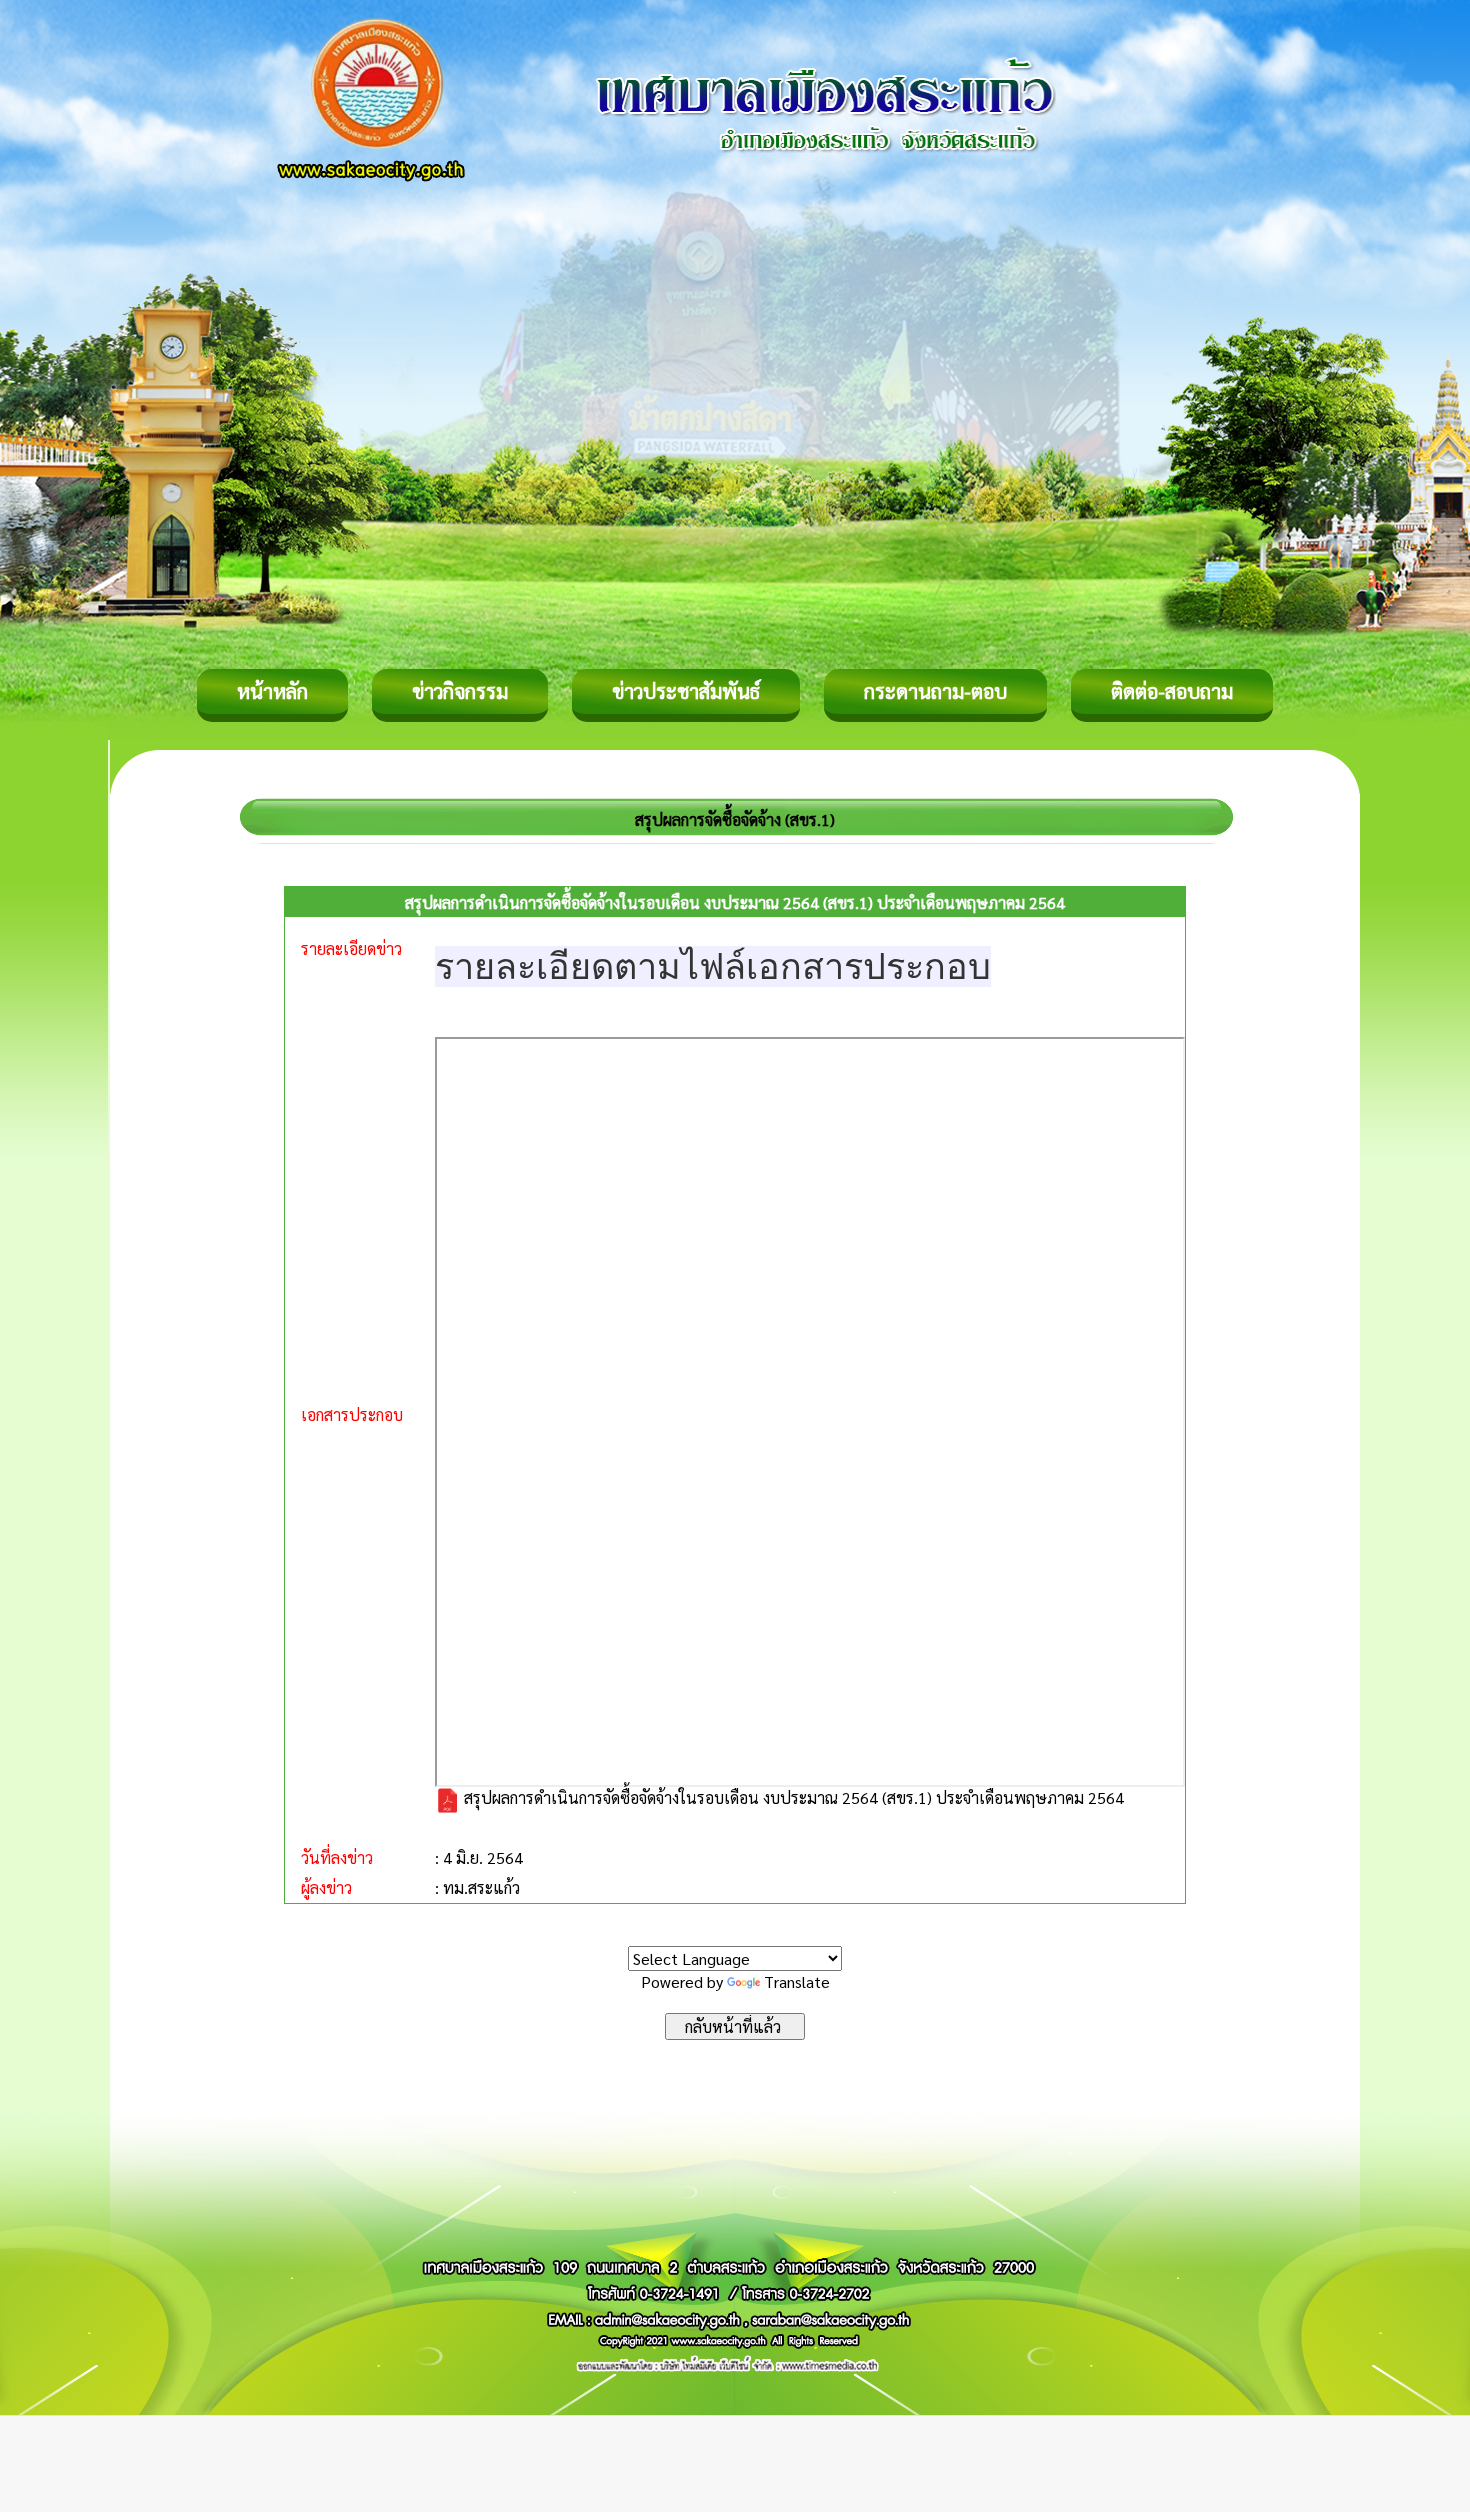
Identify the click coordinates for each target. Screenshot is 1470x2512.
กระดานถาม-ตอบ (935, 691)
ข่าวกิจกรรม (460, 691)
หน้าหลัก (272, 691)
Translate (797, 1981)
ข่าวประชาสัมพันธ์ (686, 691)
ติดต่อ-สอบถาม (1172, 691)
